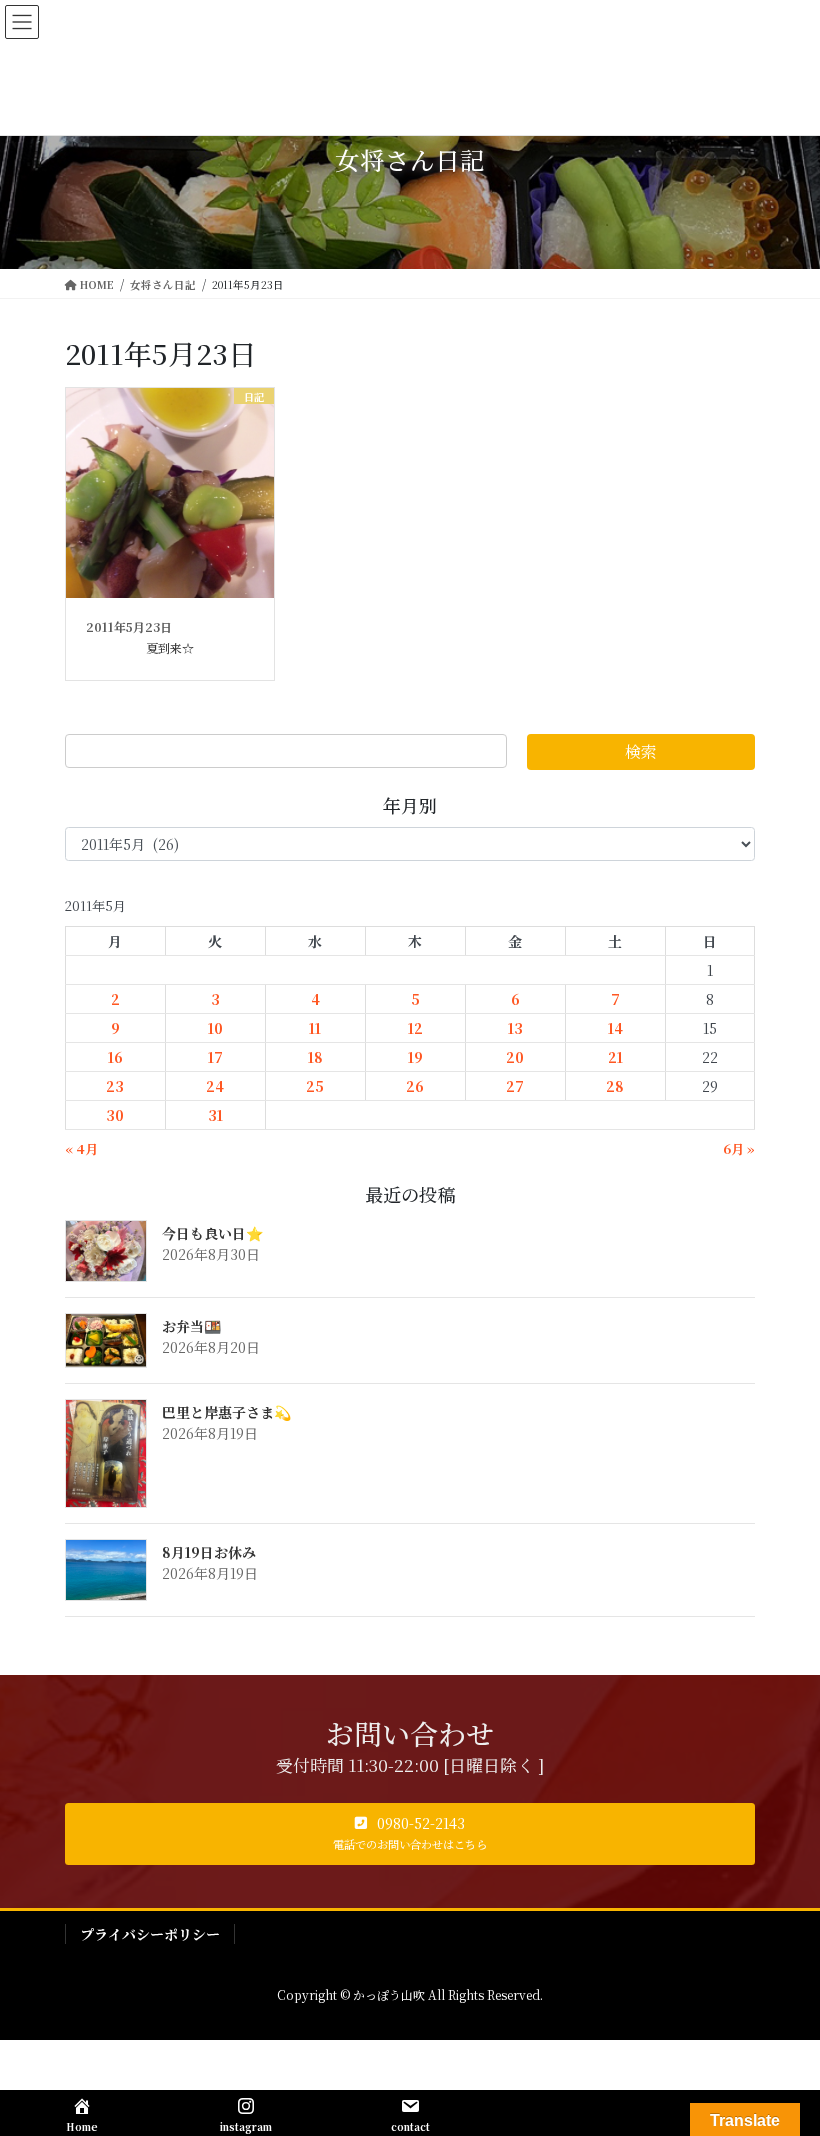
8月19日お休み (209, 1552)
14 (615, 1028)
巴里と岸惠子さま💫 (226, 1412)
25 (315, 1086)
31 (215, 1115)
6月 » (739, 1148)
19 (415, 1057)
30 (115, 1115)
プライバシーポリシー (150, 1934)
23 (115, 1086)
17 (215, 1057)
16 (115, 1057)
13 (515, 1028)
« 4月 (81, 1148)
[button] (410, 1834)
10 (215, 1028)
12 (415, 1028)
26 (415, 1086)
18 (315, 1057)
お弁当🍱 (191, 1326)
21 (615, 1057)
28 (615, 1086)
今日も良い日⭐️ (212, 1233)
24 (215, 1086)
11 (315, 1028)
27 (515, 1086)
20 (515, 1057)
